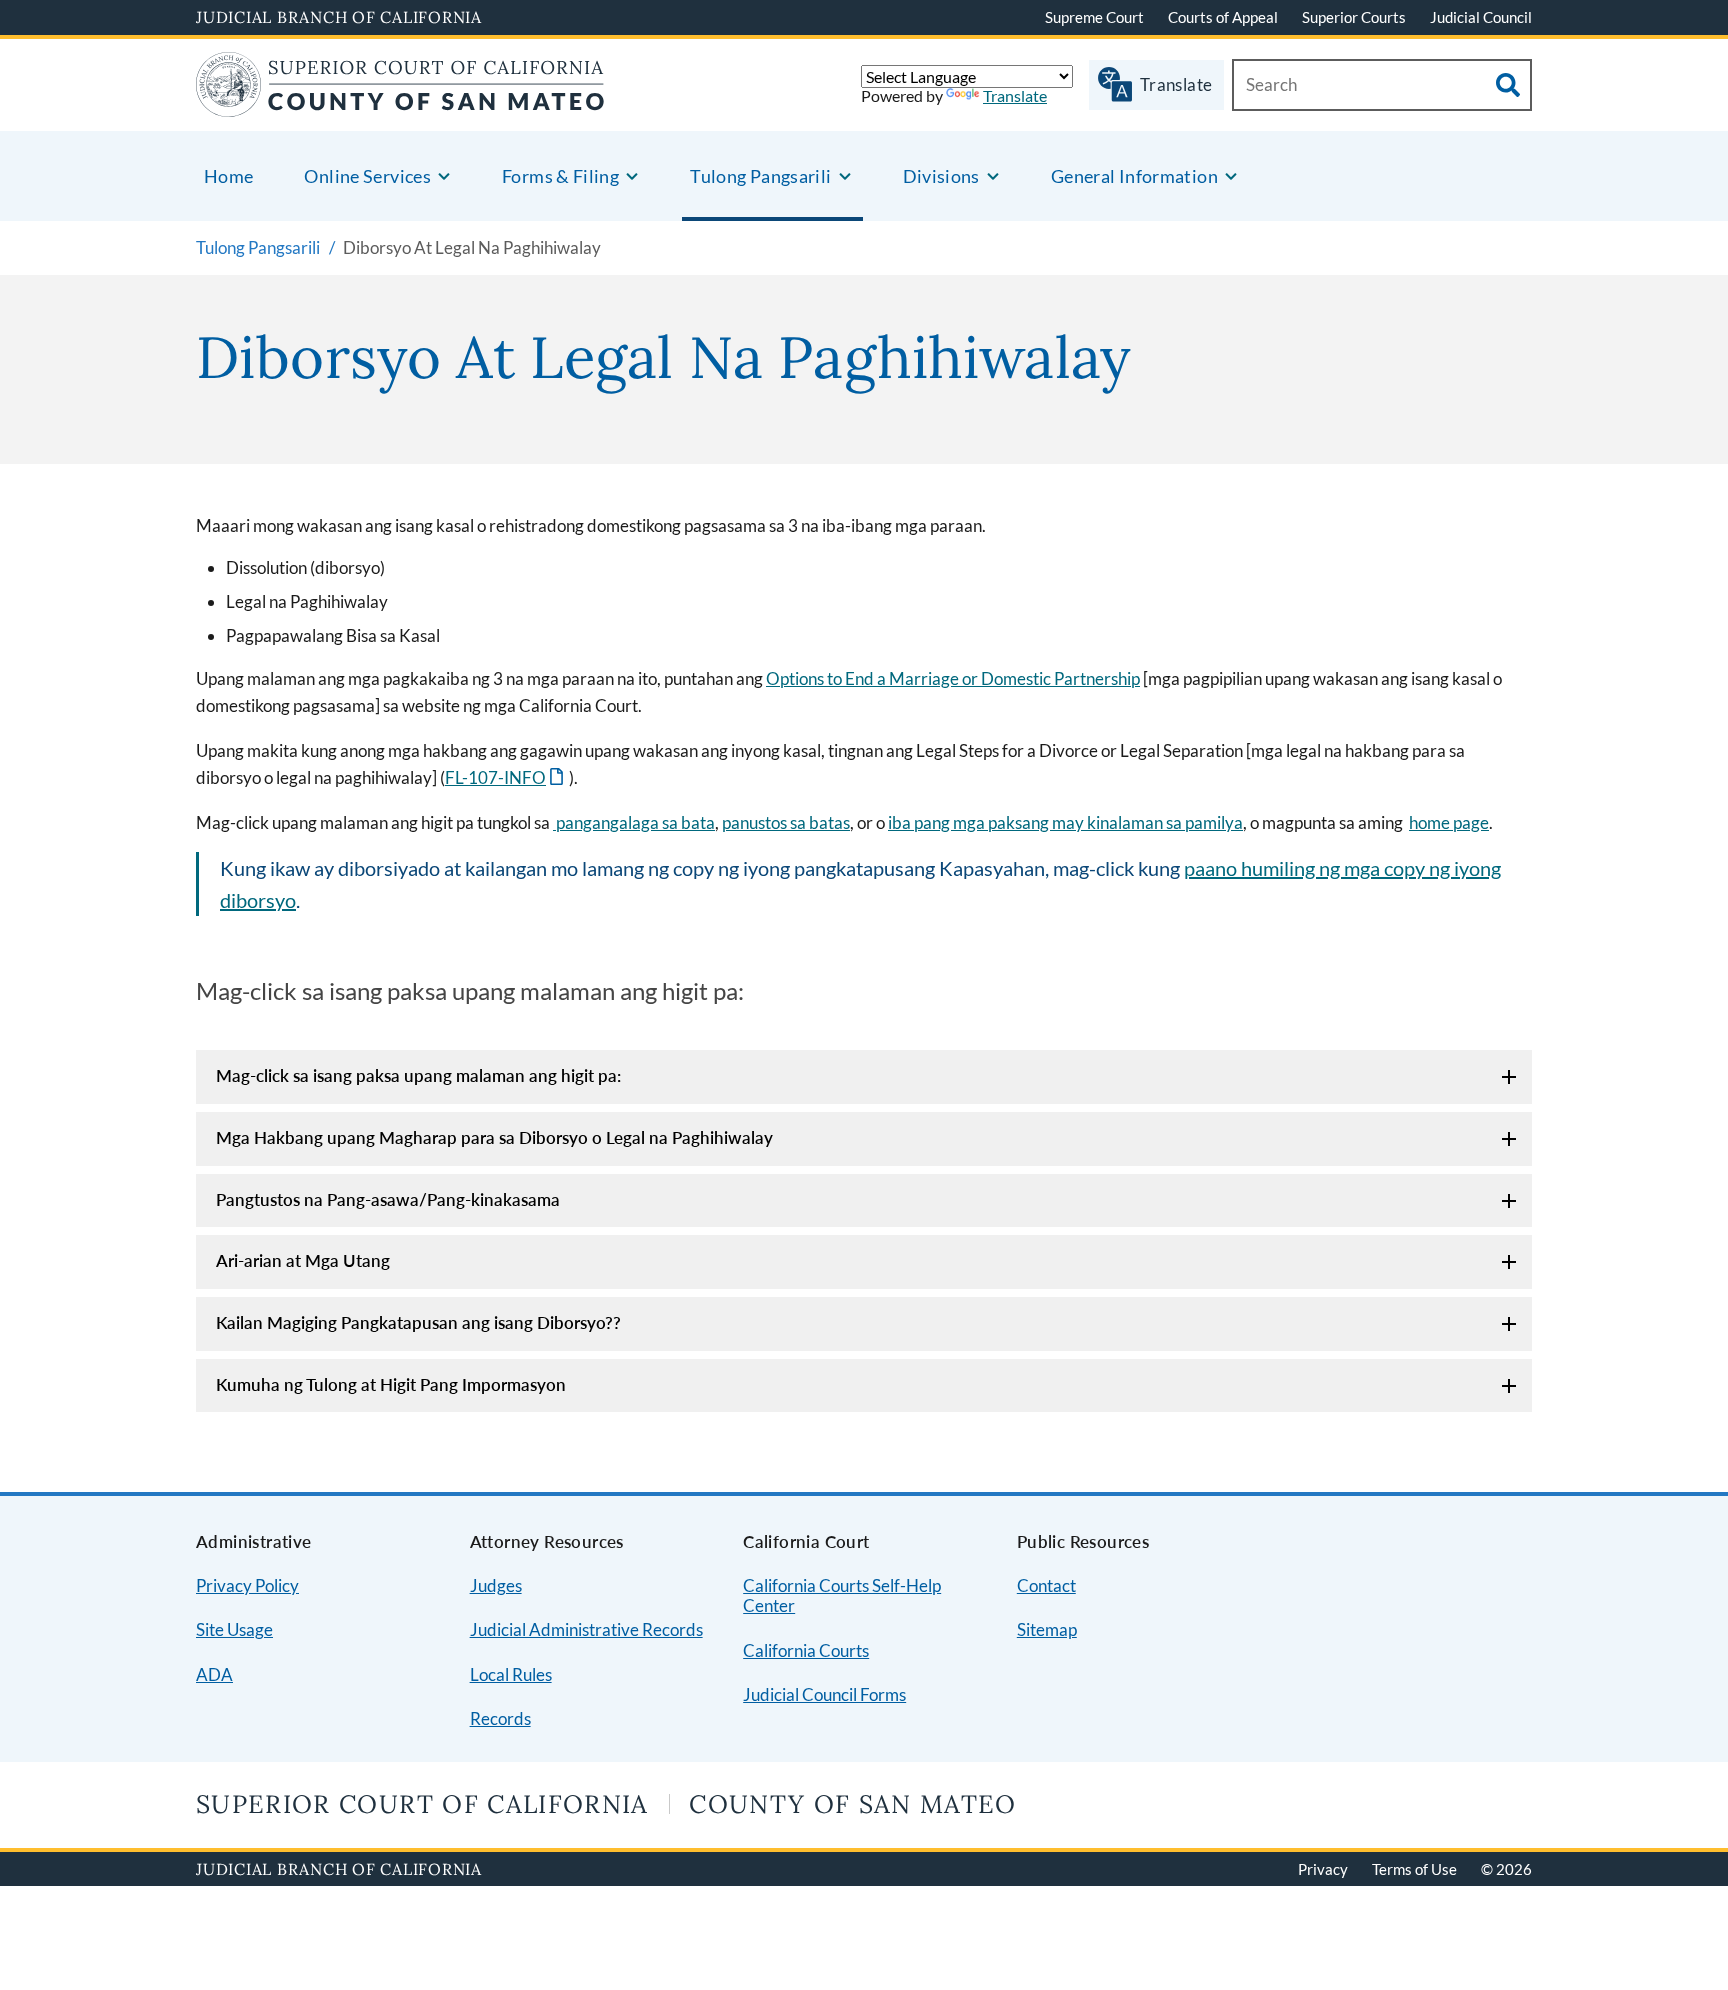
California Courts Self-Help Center (842, 1596)
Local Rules (511, 1674)
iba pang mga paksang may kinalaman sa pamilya (1065, 822)
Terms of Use (1414, 1869)
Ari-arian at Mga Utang (303, 1260)
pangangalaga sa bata (634, 822)
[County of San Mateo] (400, 104)
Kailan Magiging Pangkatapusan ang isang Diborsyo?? (418, 1322)
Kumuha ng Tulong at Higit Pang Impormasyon (391, 1384)
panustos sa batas (786, 822)
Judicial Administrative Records (586, 1629)
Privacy (1323, 1869)
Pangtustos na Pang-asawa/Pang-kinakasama (388, 1199)
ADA (214, 1674)
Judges (496, 1585)
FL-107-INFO (506, 777)
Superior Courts (1354, 17)
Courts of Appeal (1223, 17)
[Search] (1508, 85)
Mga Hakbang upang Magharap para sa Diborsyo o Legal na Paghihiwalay (494, 1137)
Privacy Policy (247, 1585)
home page (1449, 822)
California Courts (806, 1650)
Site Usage (234, 1629)
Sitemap (1047, 1629)
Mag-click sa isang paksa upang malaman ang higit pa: (418, 1075)
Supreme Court (1094, 17)
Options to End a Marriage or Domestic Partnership (953, 678)
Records (500, 1718)
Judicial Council (1481, 17)
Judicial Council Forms (824, 1694)
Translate (1015, 95)
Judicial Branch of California (339, 17)
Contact (1046, 1585)
